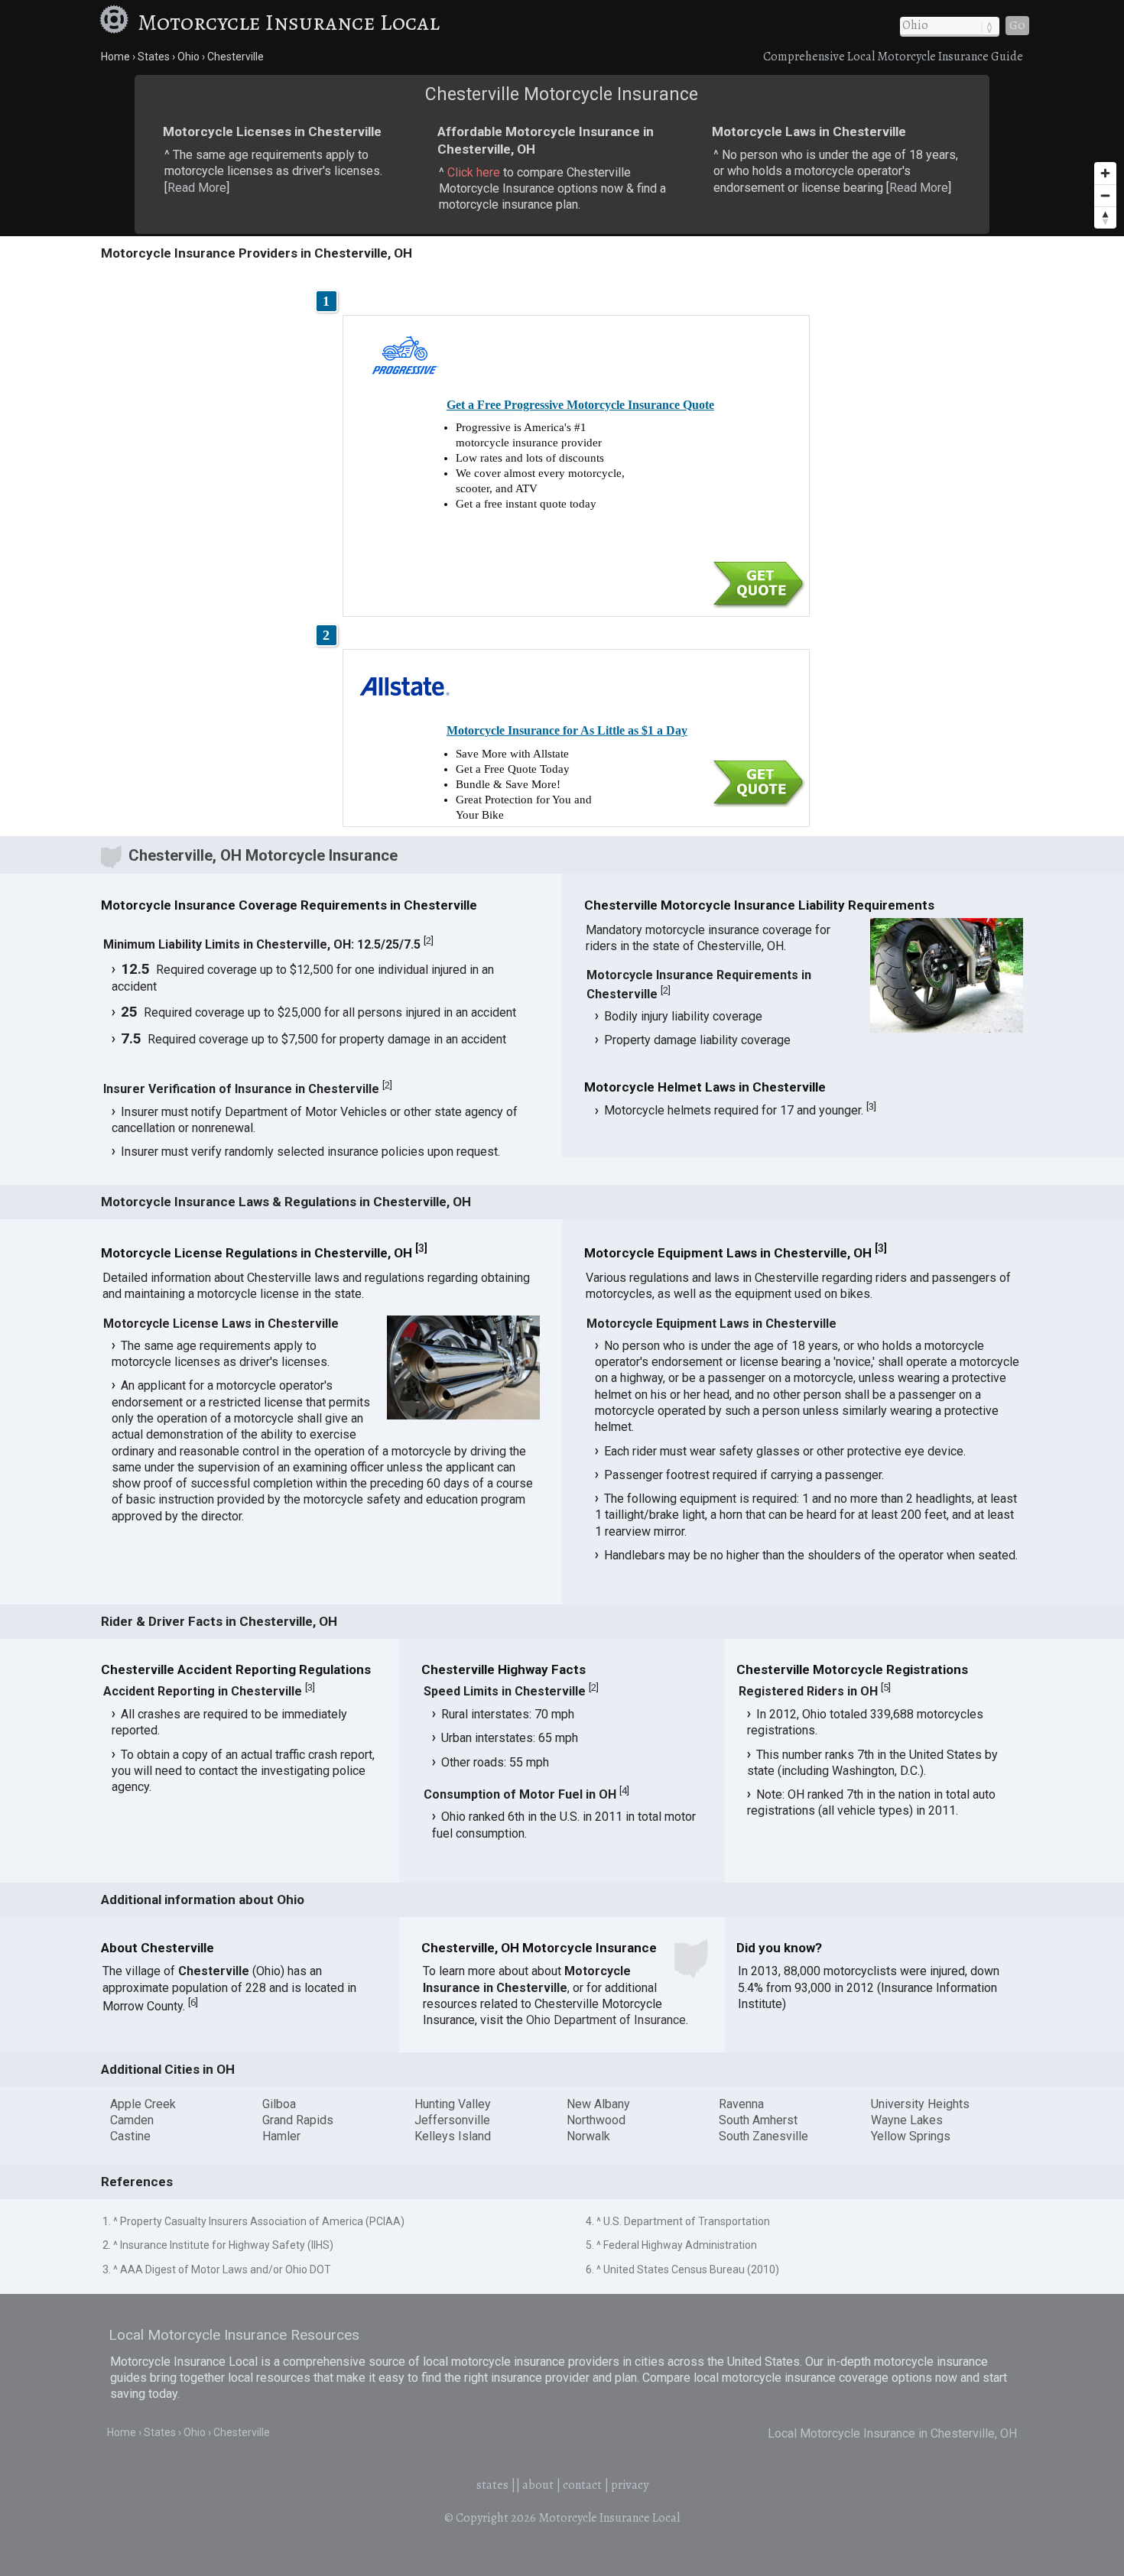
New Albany (598, 2104)
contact (582, 2485)
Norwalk (588, 2136)
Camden (132, 2120)
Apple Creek (143, 2104)
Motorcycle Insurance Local (289, 22)
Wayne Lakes (907, 2120)
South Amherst (758, 2120)
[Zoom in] (1105, 173)
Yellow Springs (911, 2136)
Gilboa (279, 2104)
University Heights (920, 2104)
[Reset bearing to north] (1105, 217)
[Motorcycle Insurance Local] (116, 22)
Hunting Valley (453, 2104)
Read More (197, 188)
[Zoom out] (1105, 195)
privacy (630, 2485)
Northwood (596, 2120)
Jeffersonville (452, 2120)
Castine (130, 2136)
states (492, 2485)
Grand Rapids (298, 2120)
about (538, 2485)
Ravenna (741, 2104)
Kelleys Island (453, 2136)
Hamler (281, 2136)
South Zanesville (763, 2136)
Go (1017, 25)
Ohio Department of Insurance (606, 2020)
